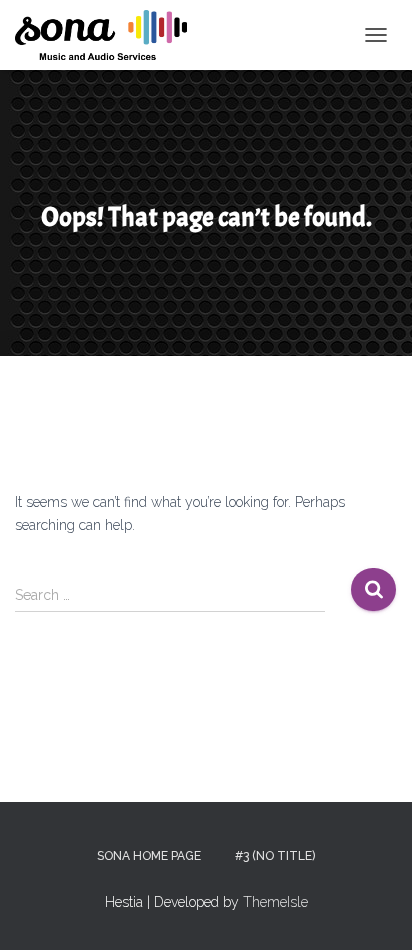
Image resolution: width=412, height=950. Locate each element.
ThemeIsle (275, 902)
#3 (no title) (275, 856)
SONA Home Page (149, 856)
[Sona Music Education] (108, 35)
